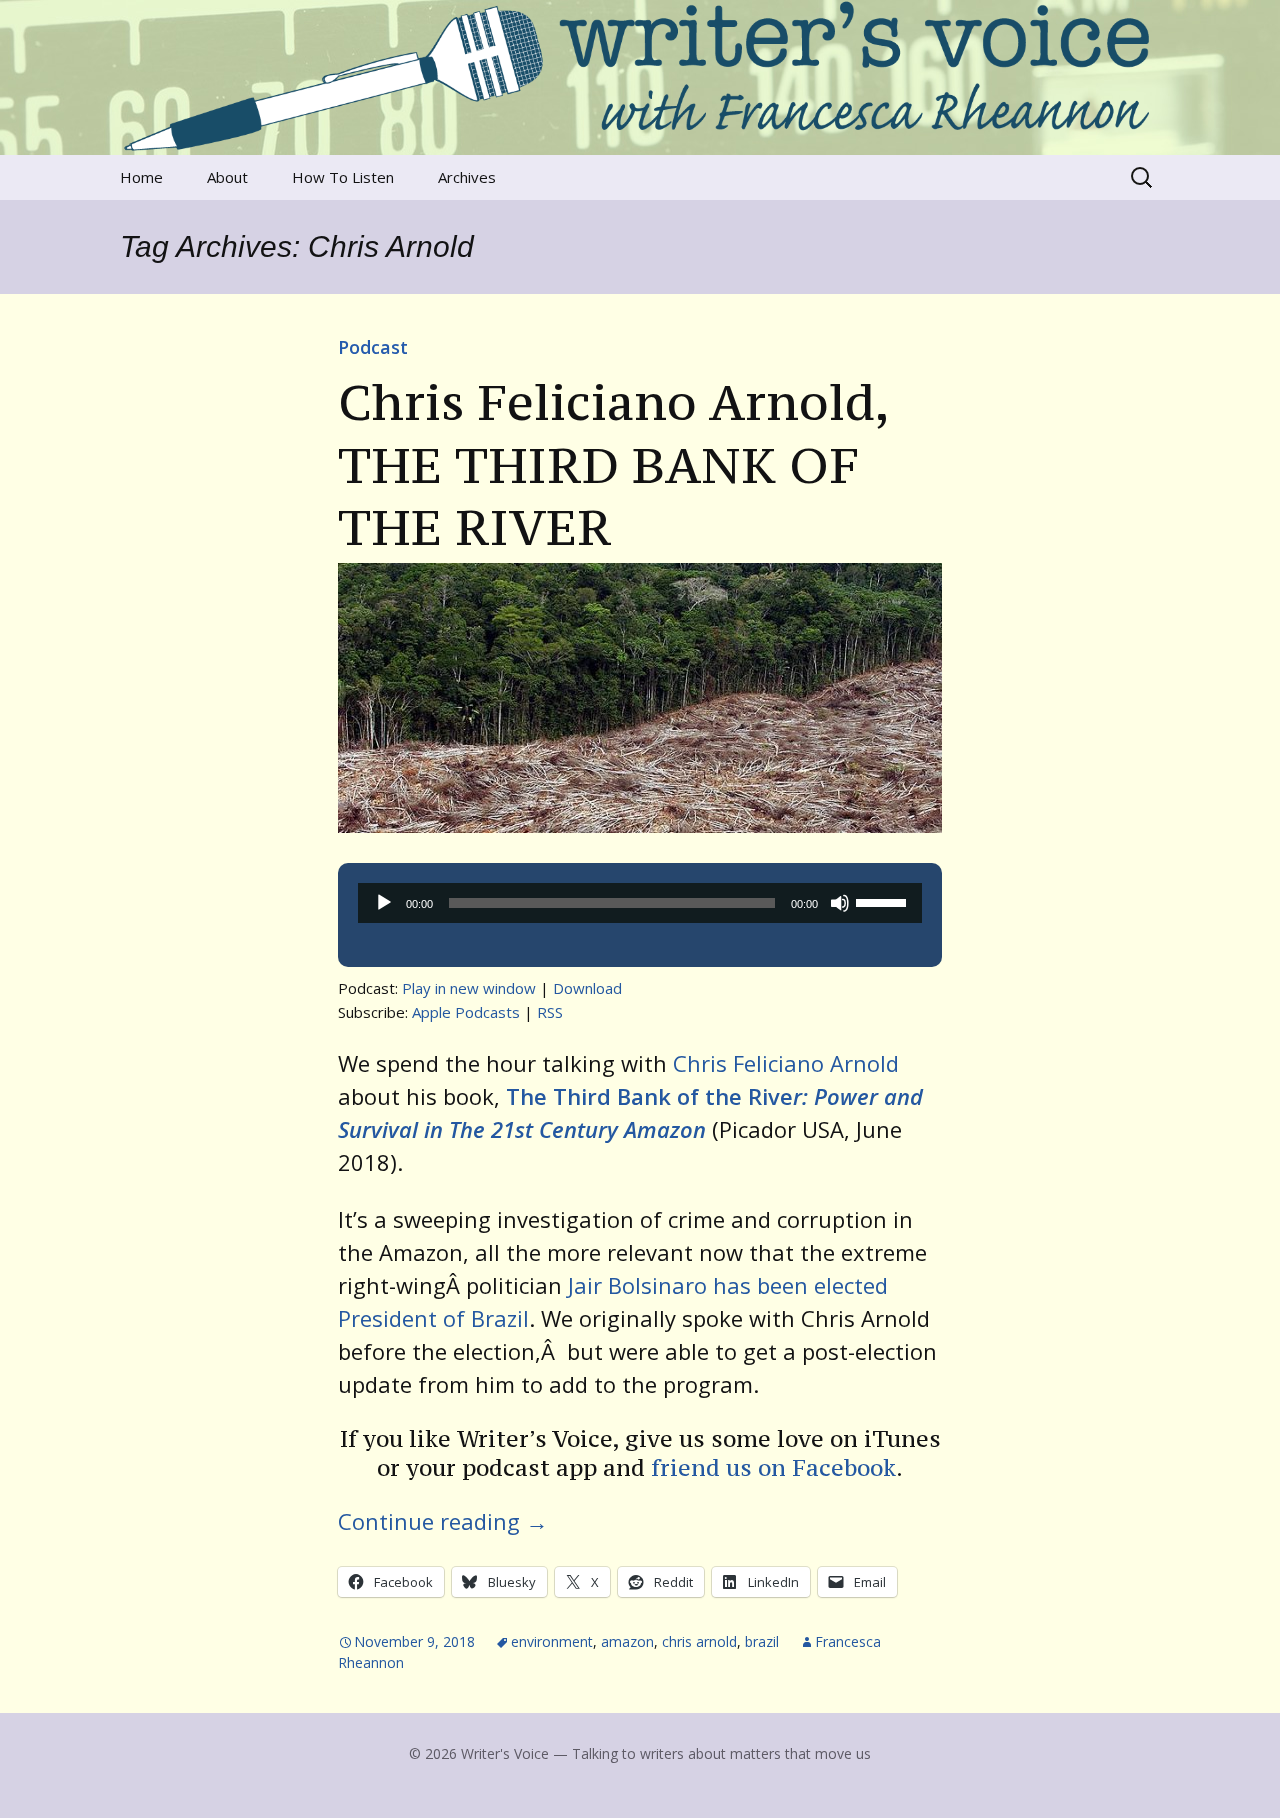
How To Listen (343, 177)
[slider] (884, 901)
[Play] (384, 903)
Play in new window (469, 988)
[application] (640, 903)
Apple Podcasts (466, 1012)
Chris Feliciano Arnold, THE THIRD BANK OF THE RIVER (613, 464)
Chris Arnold (699, 1641)
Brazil (762, 1641)
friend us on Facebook (773, 1467)
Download (587, 988)
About (227, 177)
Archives (467, 177)
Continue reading (443, 1521)
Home (141, 177)
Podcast (373, 347)
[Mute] (840, 903)
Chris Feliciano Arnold (786, 1063)
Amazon (627, 1641)
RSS (550, 1012)
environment (552, 1641)
